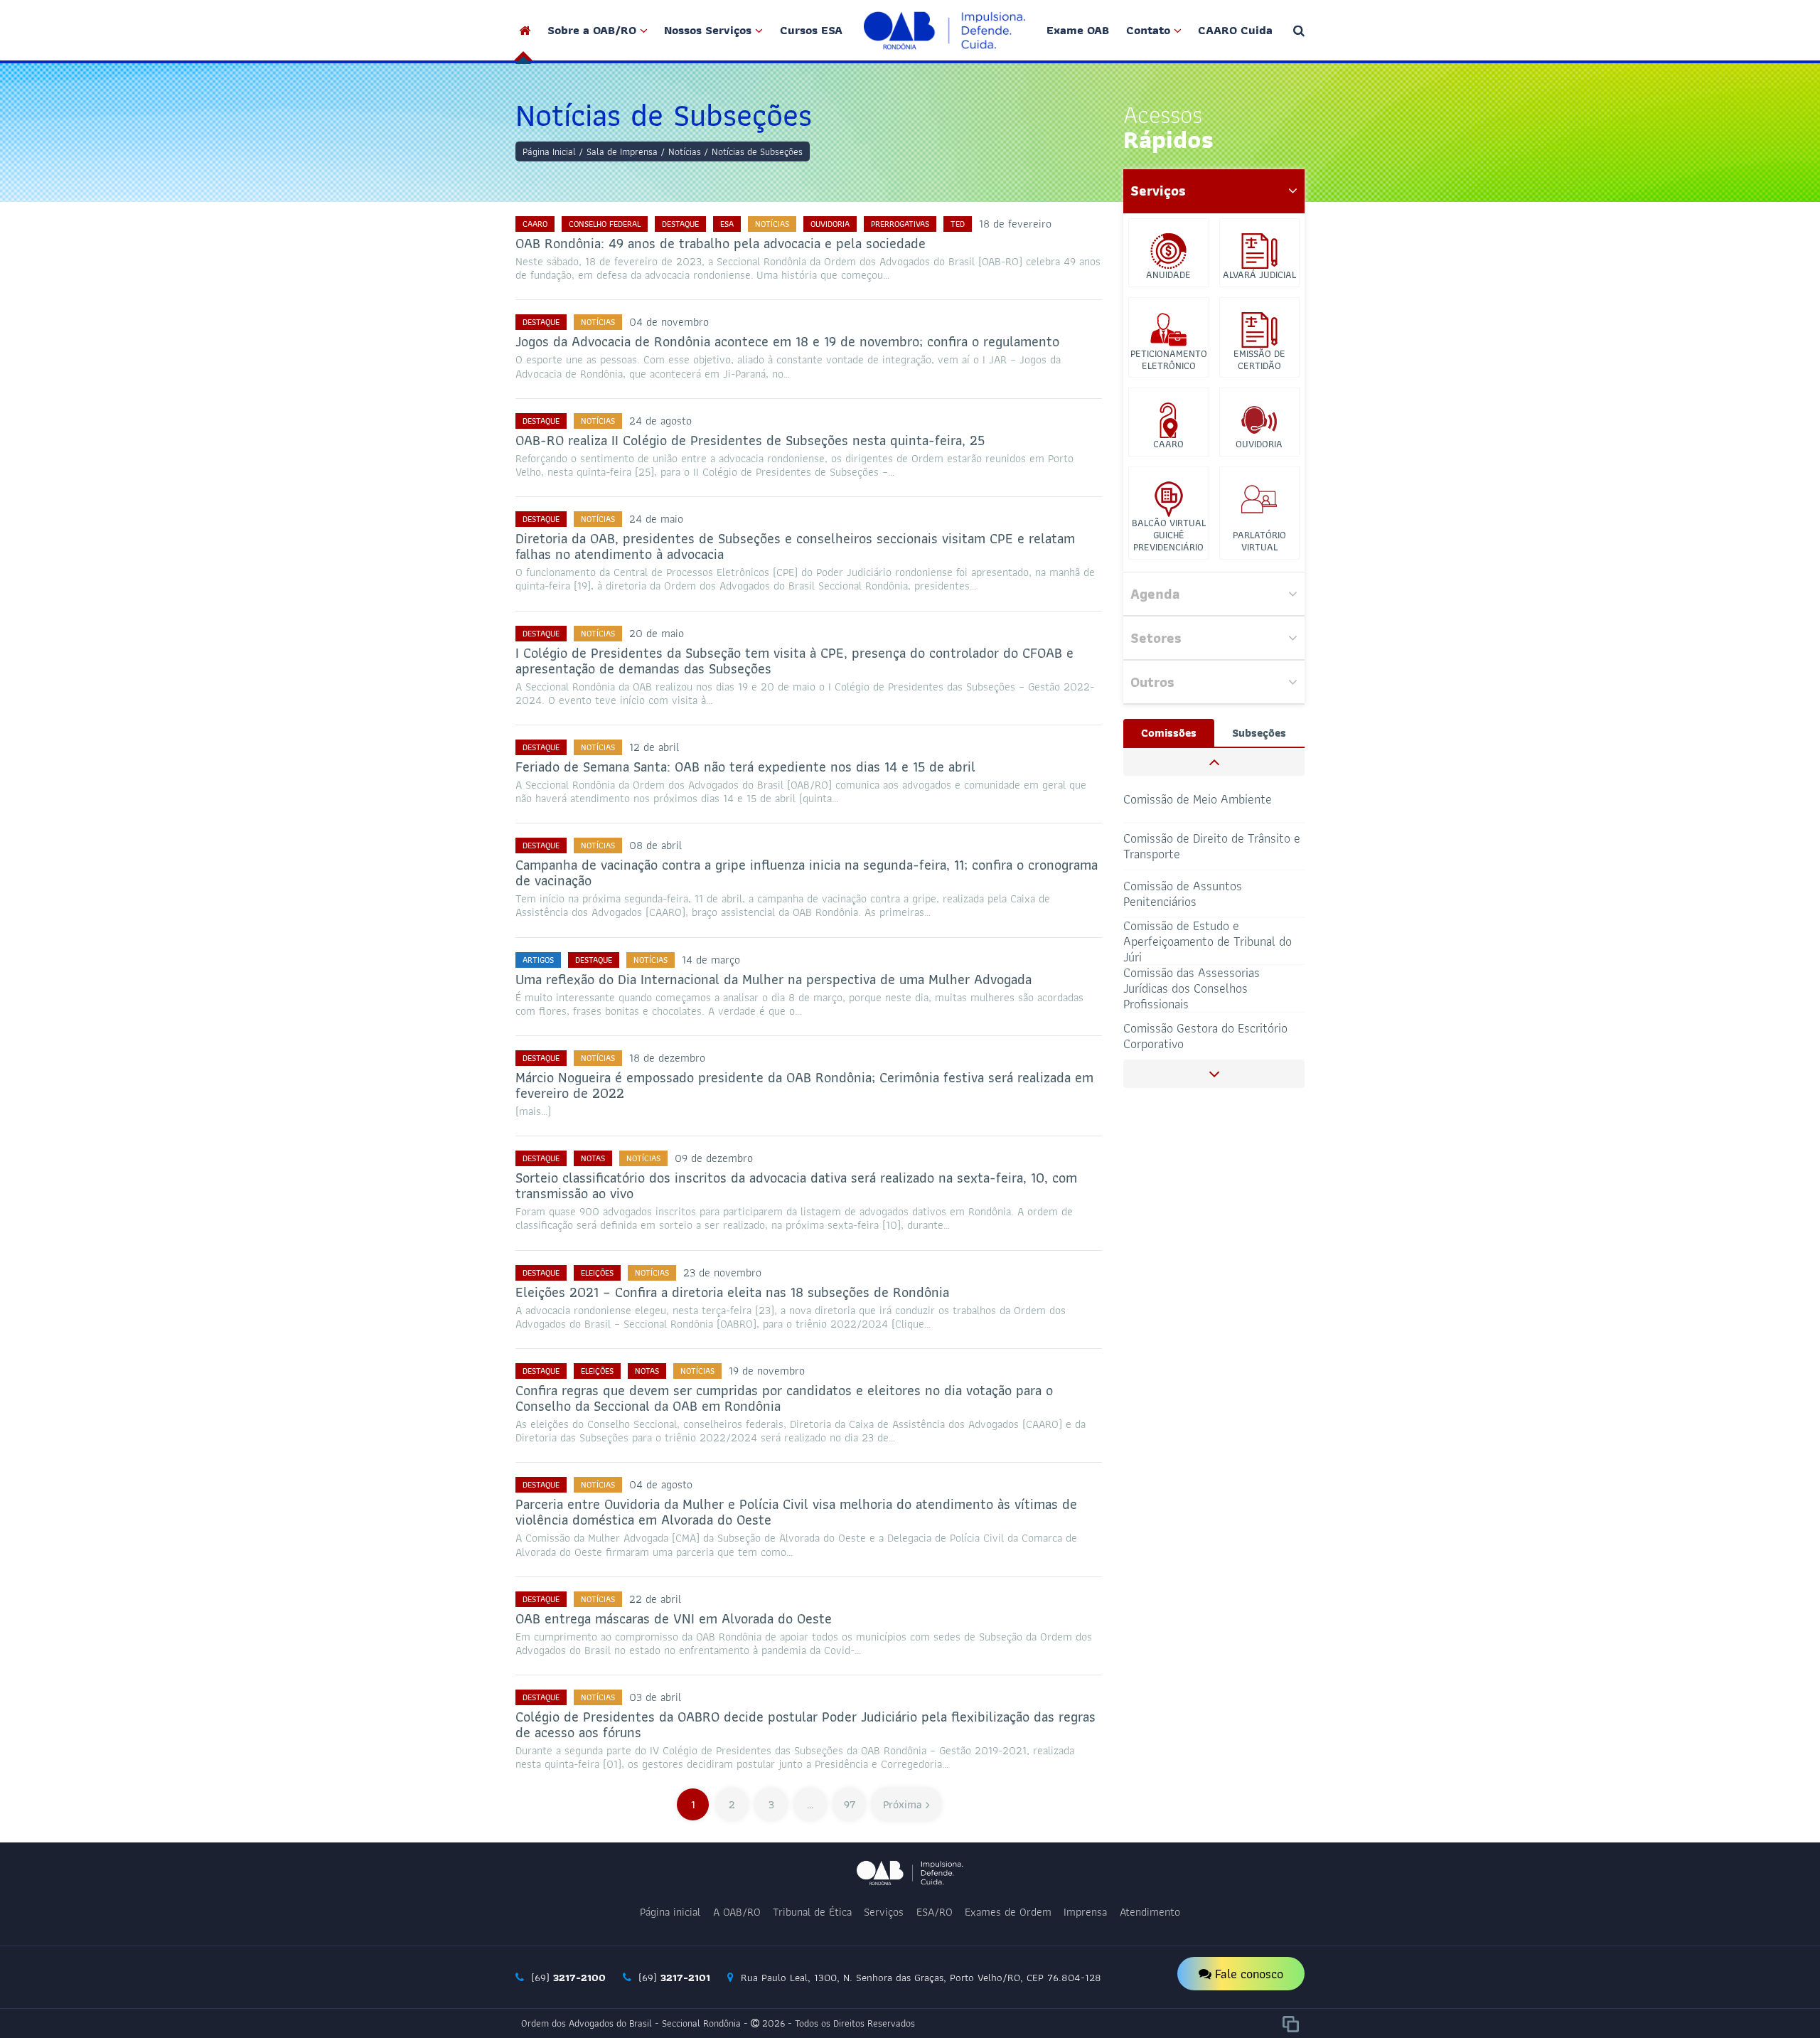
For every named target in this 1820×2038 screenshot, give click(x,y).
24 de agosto (660, 421)
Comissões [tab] (1169, 733)
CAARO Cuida (1235, 30)
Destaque (680, 224)
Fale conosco (1247, 1974)
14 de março (711, 960)
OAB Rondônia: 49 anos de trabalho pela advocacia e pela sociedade (721, 243)
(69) (567, 1978)
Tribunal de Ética (812, 1912)
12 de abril (654, 747)
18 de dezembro (667, 1058)
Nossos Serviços (708, 30)
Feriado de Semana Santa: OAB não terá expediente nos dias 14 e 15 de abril (745, 767)
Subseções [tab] (1259, 733)
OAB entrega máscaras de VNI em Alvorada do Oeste (674, 1618)
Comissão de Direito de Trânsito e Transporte (1212, 846)
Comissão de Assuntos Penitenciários (1183, 893)
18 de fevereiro (1015, 224)
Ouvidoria (830, 224)
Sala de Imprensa (622, 151)
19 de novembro (767, 1371)
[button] (1214, 762)
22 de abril (655, 1599)
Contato (1148, 30)
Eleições (597, 1273)
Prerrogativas (900, 224)
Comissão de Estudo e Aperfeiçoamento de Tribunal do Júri (1208, 941)
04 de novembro (669, 322)
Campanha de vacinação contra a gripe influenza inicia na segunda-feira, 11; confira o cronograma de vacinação (807, 873)
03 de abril (655, 1697)
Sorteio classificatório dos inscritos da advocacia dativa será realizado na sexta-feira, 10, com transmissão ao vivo (796, 1185)
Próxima (903, 1804)
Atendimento (1150, 1912)
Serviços (884, 1912)
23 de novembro (722, 1273)
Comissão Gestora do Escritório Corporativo (1205, 1036)
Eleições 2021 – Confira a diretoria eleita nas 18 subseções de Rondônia (732, 1292)
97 (850, 1804)
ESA (727, 224)
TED (958, 224)
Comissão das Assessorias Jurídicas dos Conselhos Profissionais (1192, 989)
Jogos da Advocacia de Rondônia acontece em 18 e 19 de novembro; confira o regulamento (787, 341)
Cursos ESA (811, 30)
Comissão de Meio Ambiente (1198, 798)
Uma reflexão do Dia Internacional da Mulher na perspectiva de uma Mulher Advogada (773, 979)
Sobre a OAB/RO (592, 30)
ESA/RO (935, 1912)
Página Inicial (549, 151)
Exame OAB (1078, 30)
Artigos (538, 960)
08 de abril (655, 845)
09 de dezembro (714, 1158)
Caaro (535, 224)
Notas (593, 1158)
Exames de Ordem (1008, 1912)
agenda (1155, 594)
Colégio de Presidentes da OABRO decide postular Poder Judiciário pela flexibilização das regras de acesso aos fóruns (805, 1724)
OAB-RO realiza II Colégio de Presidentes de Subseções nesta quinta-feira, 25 (750, 440)
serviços (1158, 191)
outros (1152, 682)
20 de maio (657, 633)
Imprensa (1085, 1912)
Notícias (685, 151)
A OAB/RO (737, 1912)
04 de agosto (661, 1484)
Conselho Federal (605, 224)
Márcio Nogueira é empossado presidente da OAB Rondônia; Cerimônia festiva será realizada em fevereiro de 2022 (804, 1085)
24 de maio (656, 519)
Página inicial (670, 1912)
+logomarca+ (945, 30)
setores (1156, 638)
